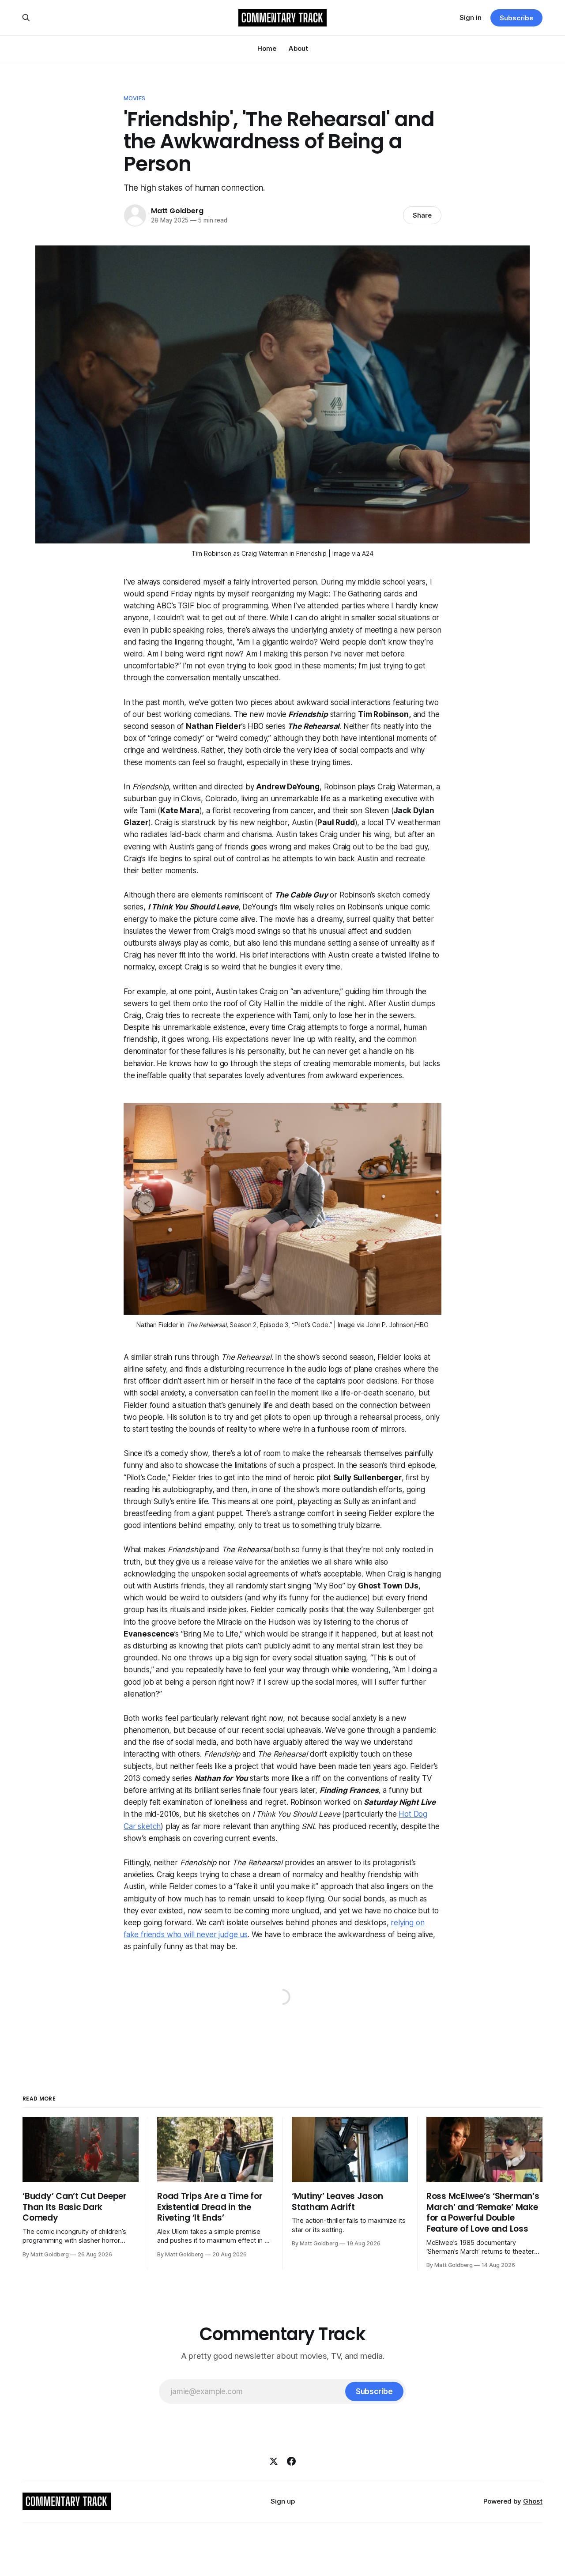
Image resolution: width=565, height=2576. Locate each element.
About (298, 48)
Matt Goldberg (177, 211)
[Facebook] (291, 2461)
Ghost (533, 2501)
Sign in (471, 17)
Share (422, 215)
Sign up (283, 2501)
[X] (274, 2461)
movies (134, 98)
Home (267, 48)
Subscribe (516, 18)
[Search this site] (26, 18)
